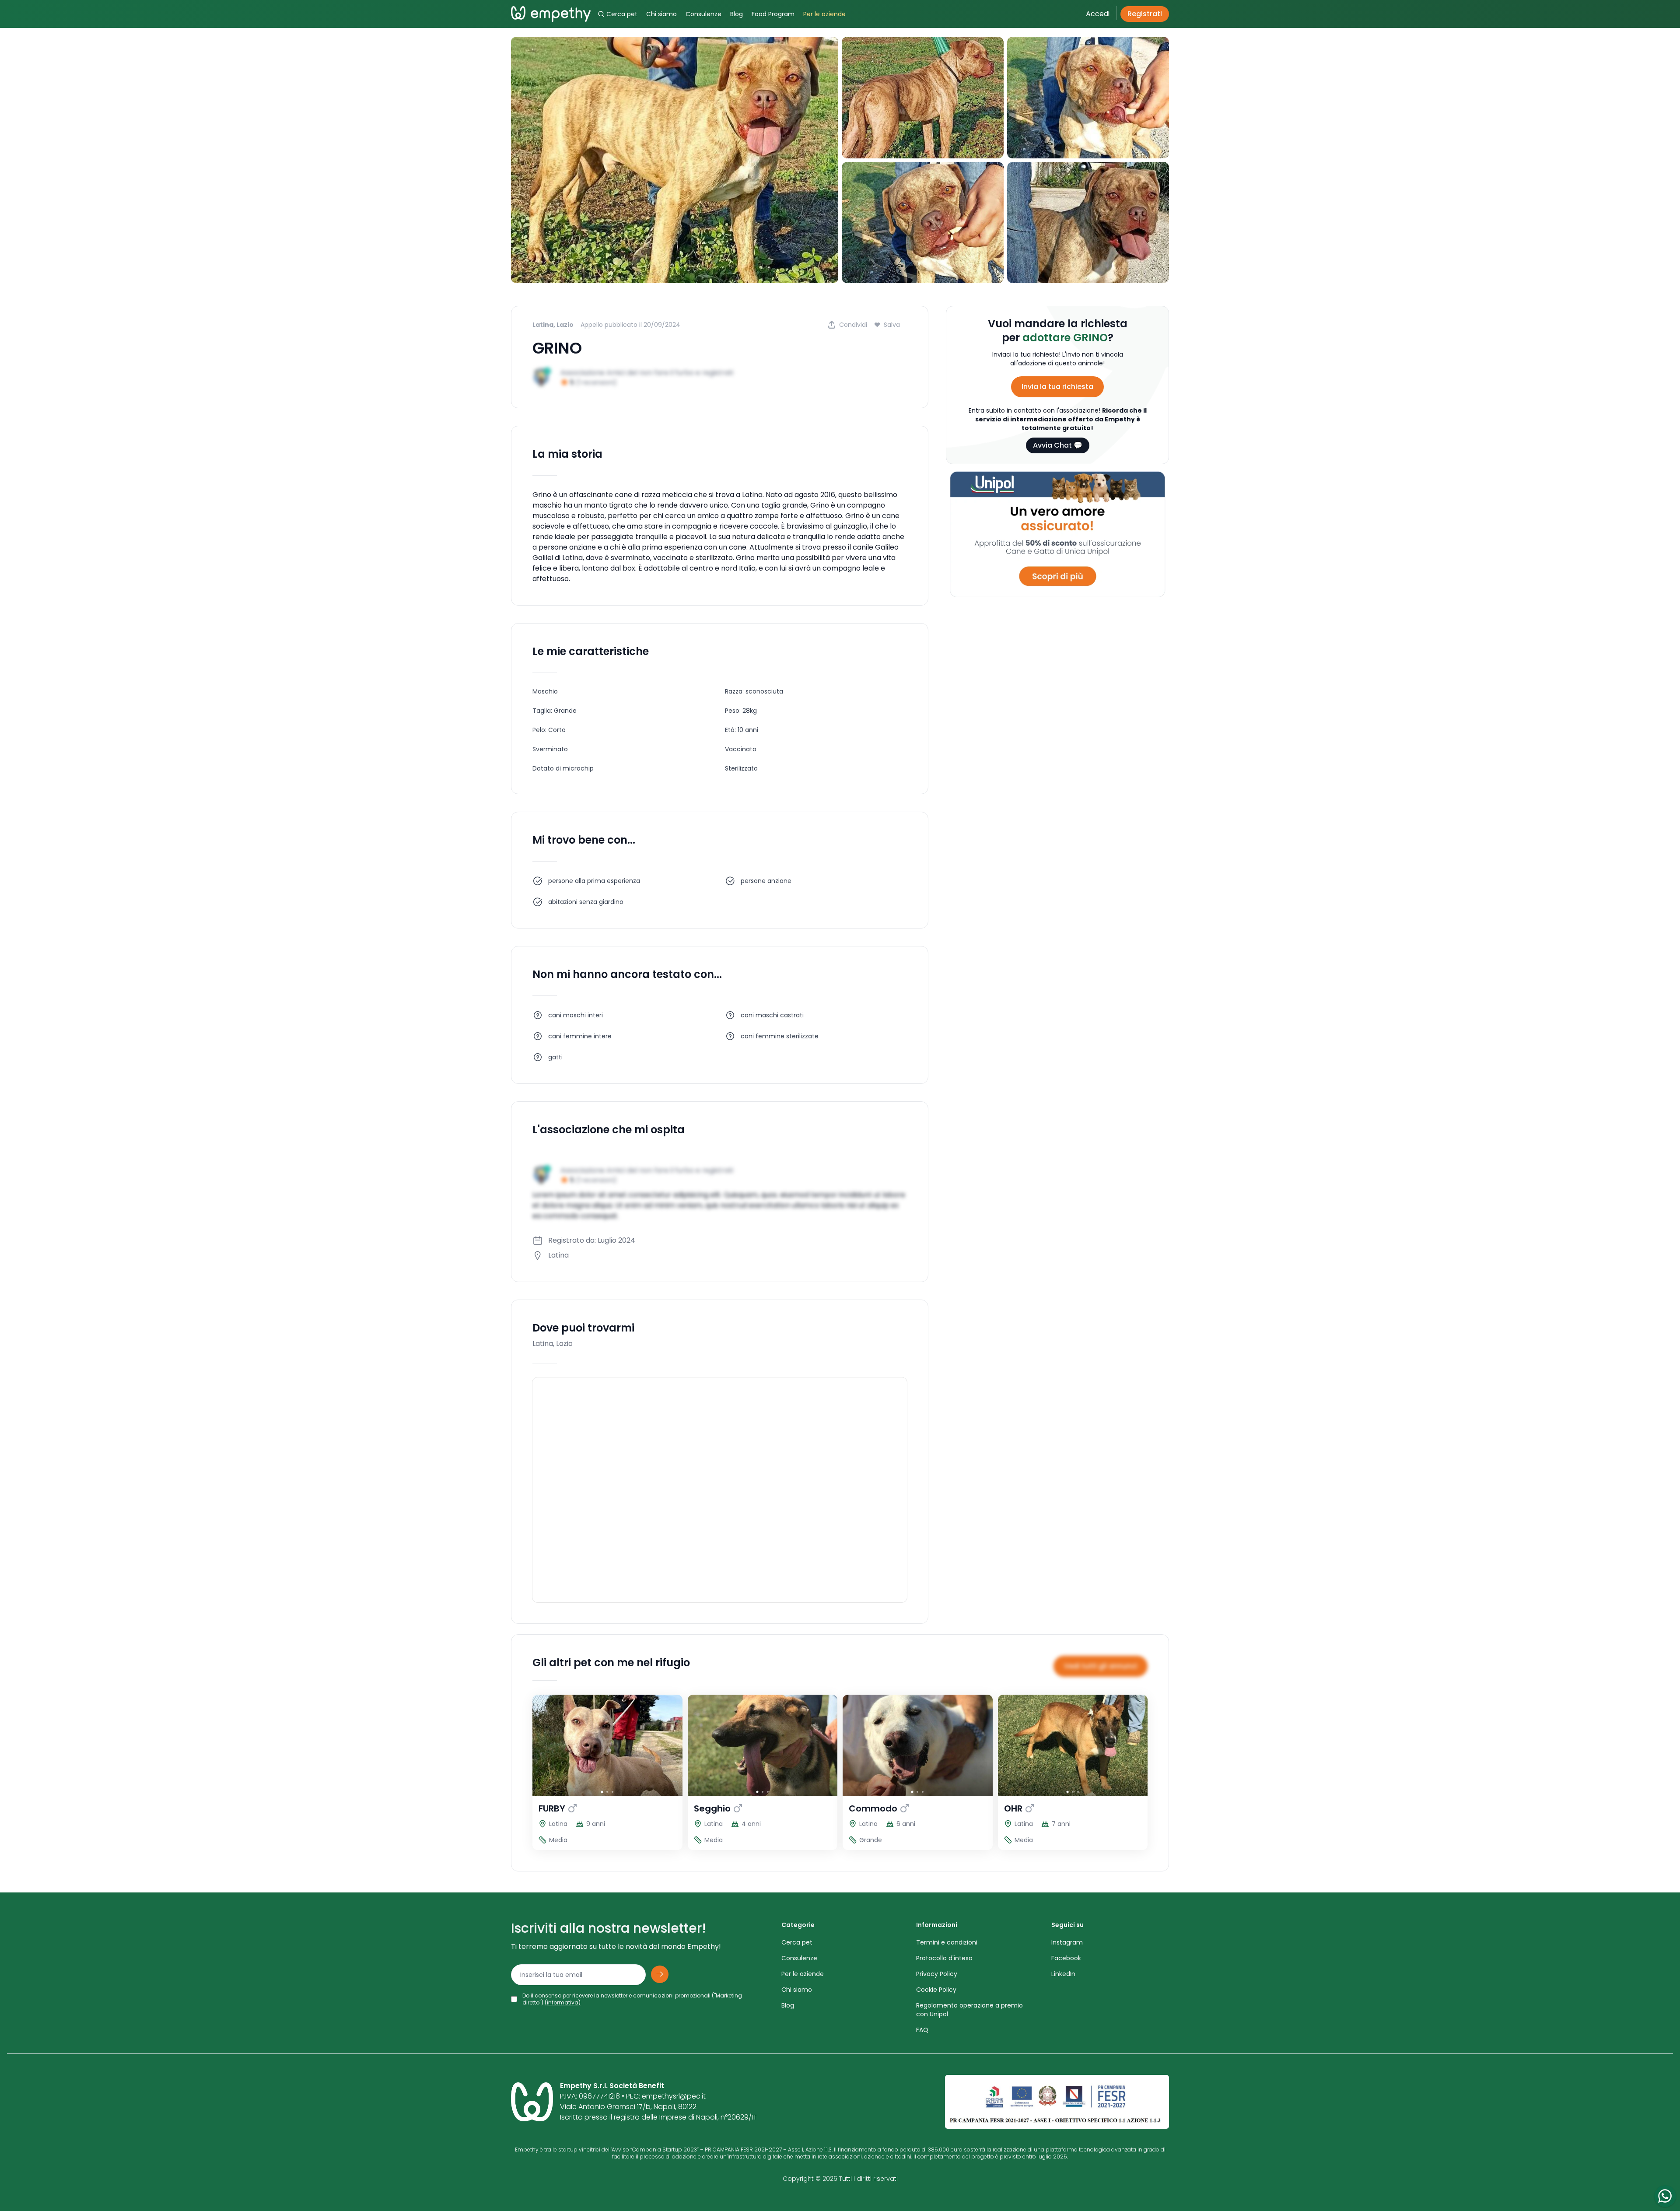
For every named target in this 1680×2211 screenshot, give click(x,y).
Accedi (1098, 14)
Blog (737, 14)
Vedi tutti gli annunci (1101, 1666)
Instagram (1067, 1942)
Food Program (773, 14)
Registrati (1145, 14)
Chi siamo (661, 14)
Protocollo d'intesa (944, 1958)
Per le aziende (824, 14)
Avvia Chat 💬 (1058, 445)
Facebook (1066, 1958)
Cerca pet (622, 14)
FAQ (922, 2030)
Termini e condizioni (947, 1942)
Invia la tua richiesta (1057, 387)
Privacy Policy (937, 1974)
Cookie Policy (936, 1990)
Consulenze (703, 14)
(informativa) (563, 2003)
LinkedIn (1063, 1974)
